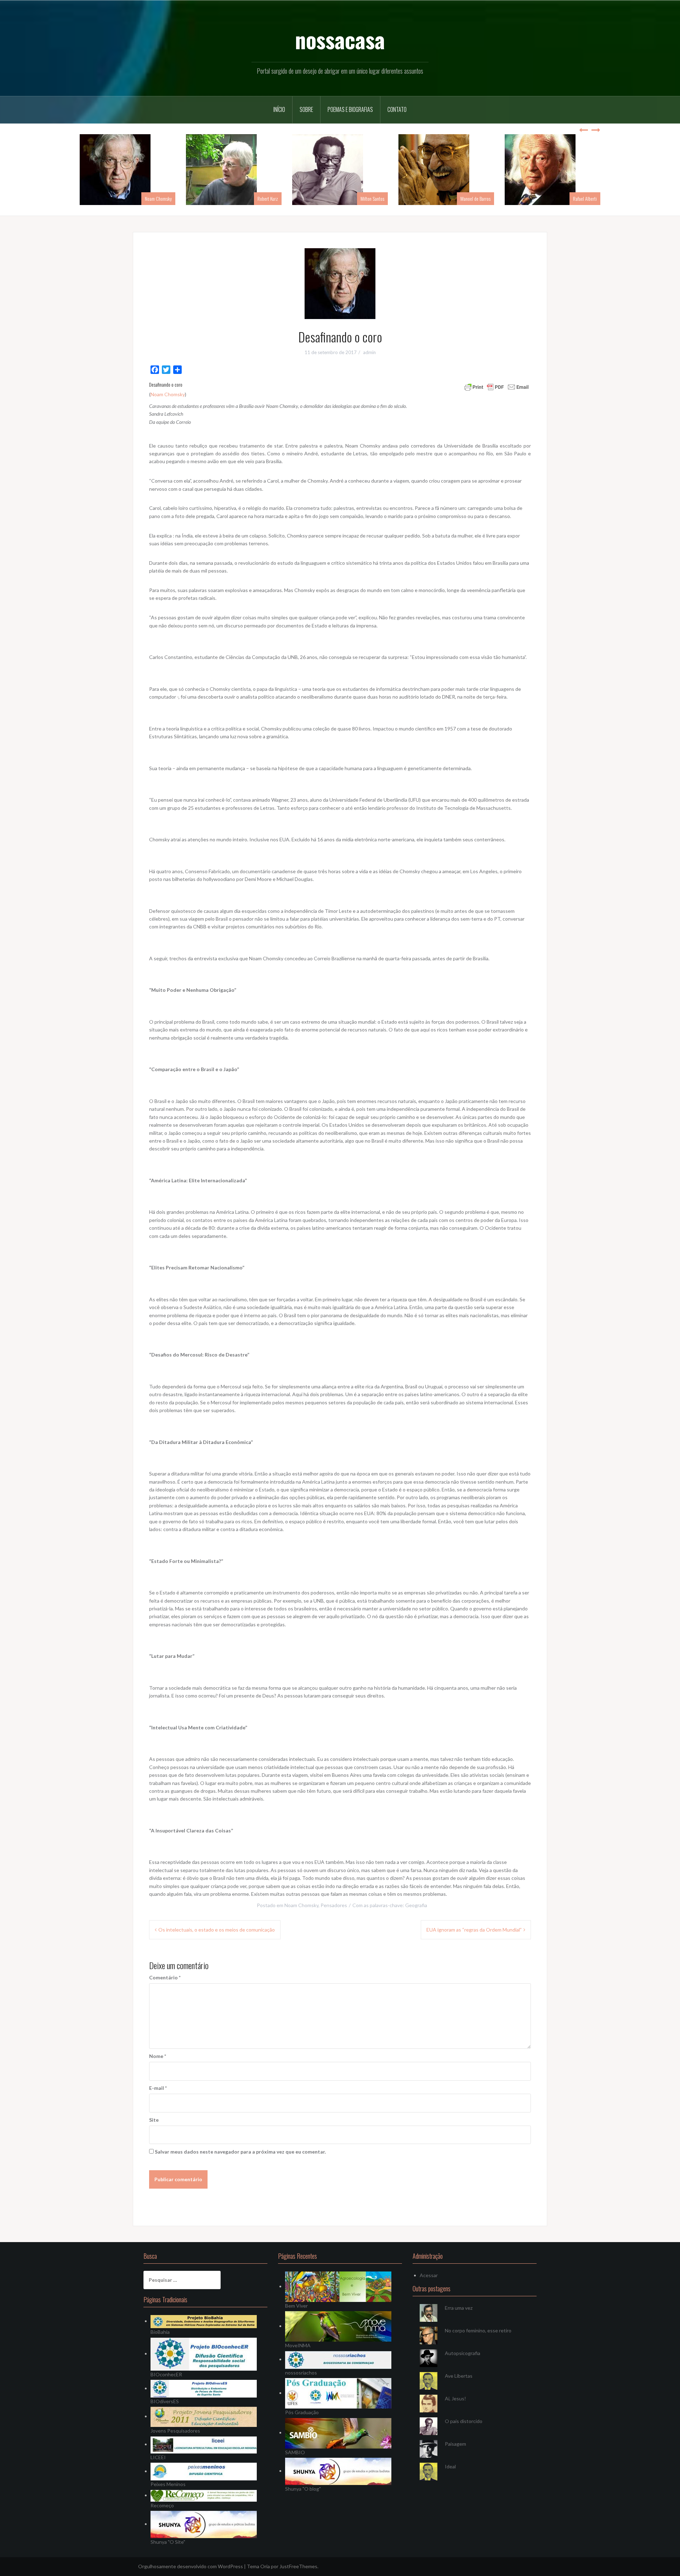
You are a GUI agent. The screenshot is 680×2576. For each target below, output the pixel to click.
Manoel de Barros (475, 198)
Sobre (306, 109)
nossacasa (340, 39)
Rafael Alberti (585, 198)
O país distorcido (464, 2421)
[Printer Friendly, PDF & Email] (497, 386)
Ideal (450, 2466)
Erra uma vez (459, 2308)
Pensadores (334, 1905)
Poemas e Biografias (350, 109)
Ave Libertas (459, 2376)
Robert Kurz (268, 198)
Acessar (429, 2275)
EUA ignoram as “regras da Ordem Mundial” (474, 1930)
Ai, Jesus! (455, 2398)
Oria (265, 2566)
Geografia (416, 1905)
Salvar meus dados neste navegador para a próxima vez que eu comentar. (240, 2152)
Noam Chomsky (158, 198)
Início (279, 109)
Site (154, 2120)
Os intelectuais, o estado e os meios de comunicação (217, 1930)
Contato (397, 109)
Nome (158, 2056)
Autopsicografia (463, 2353)
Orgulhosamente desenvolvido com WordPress (191, 2566)
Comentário (165, 1977)
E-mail (158, 2088)
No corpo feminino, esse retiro (478, 2330)
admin (369, 352)
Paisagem (455, 2444)
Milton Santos (372, 198)
